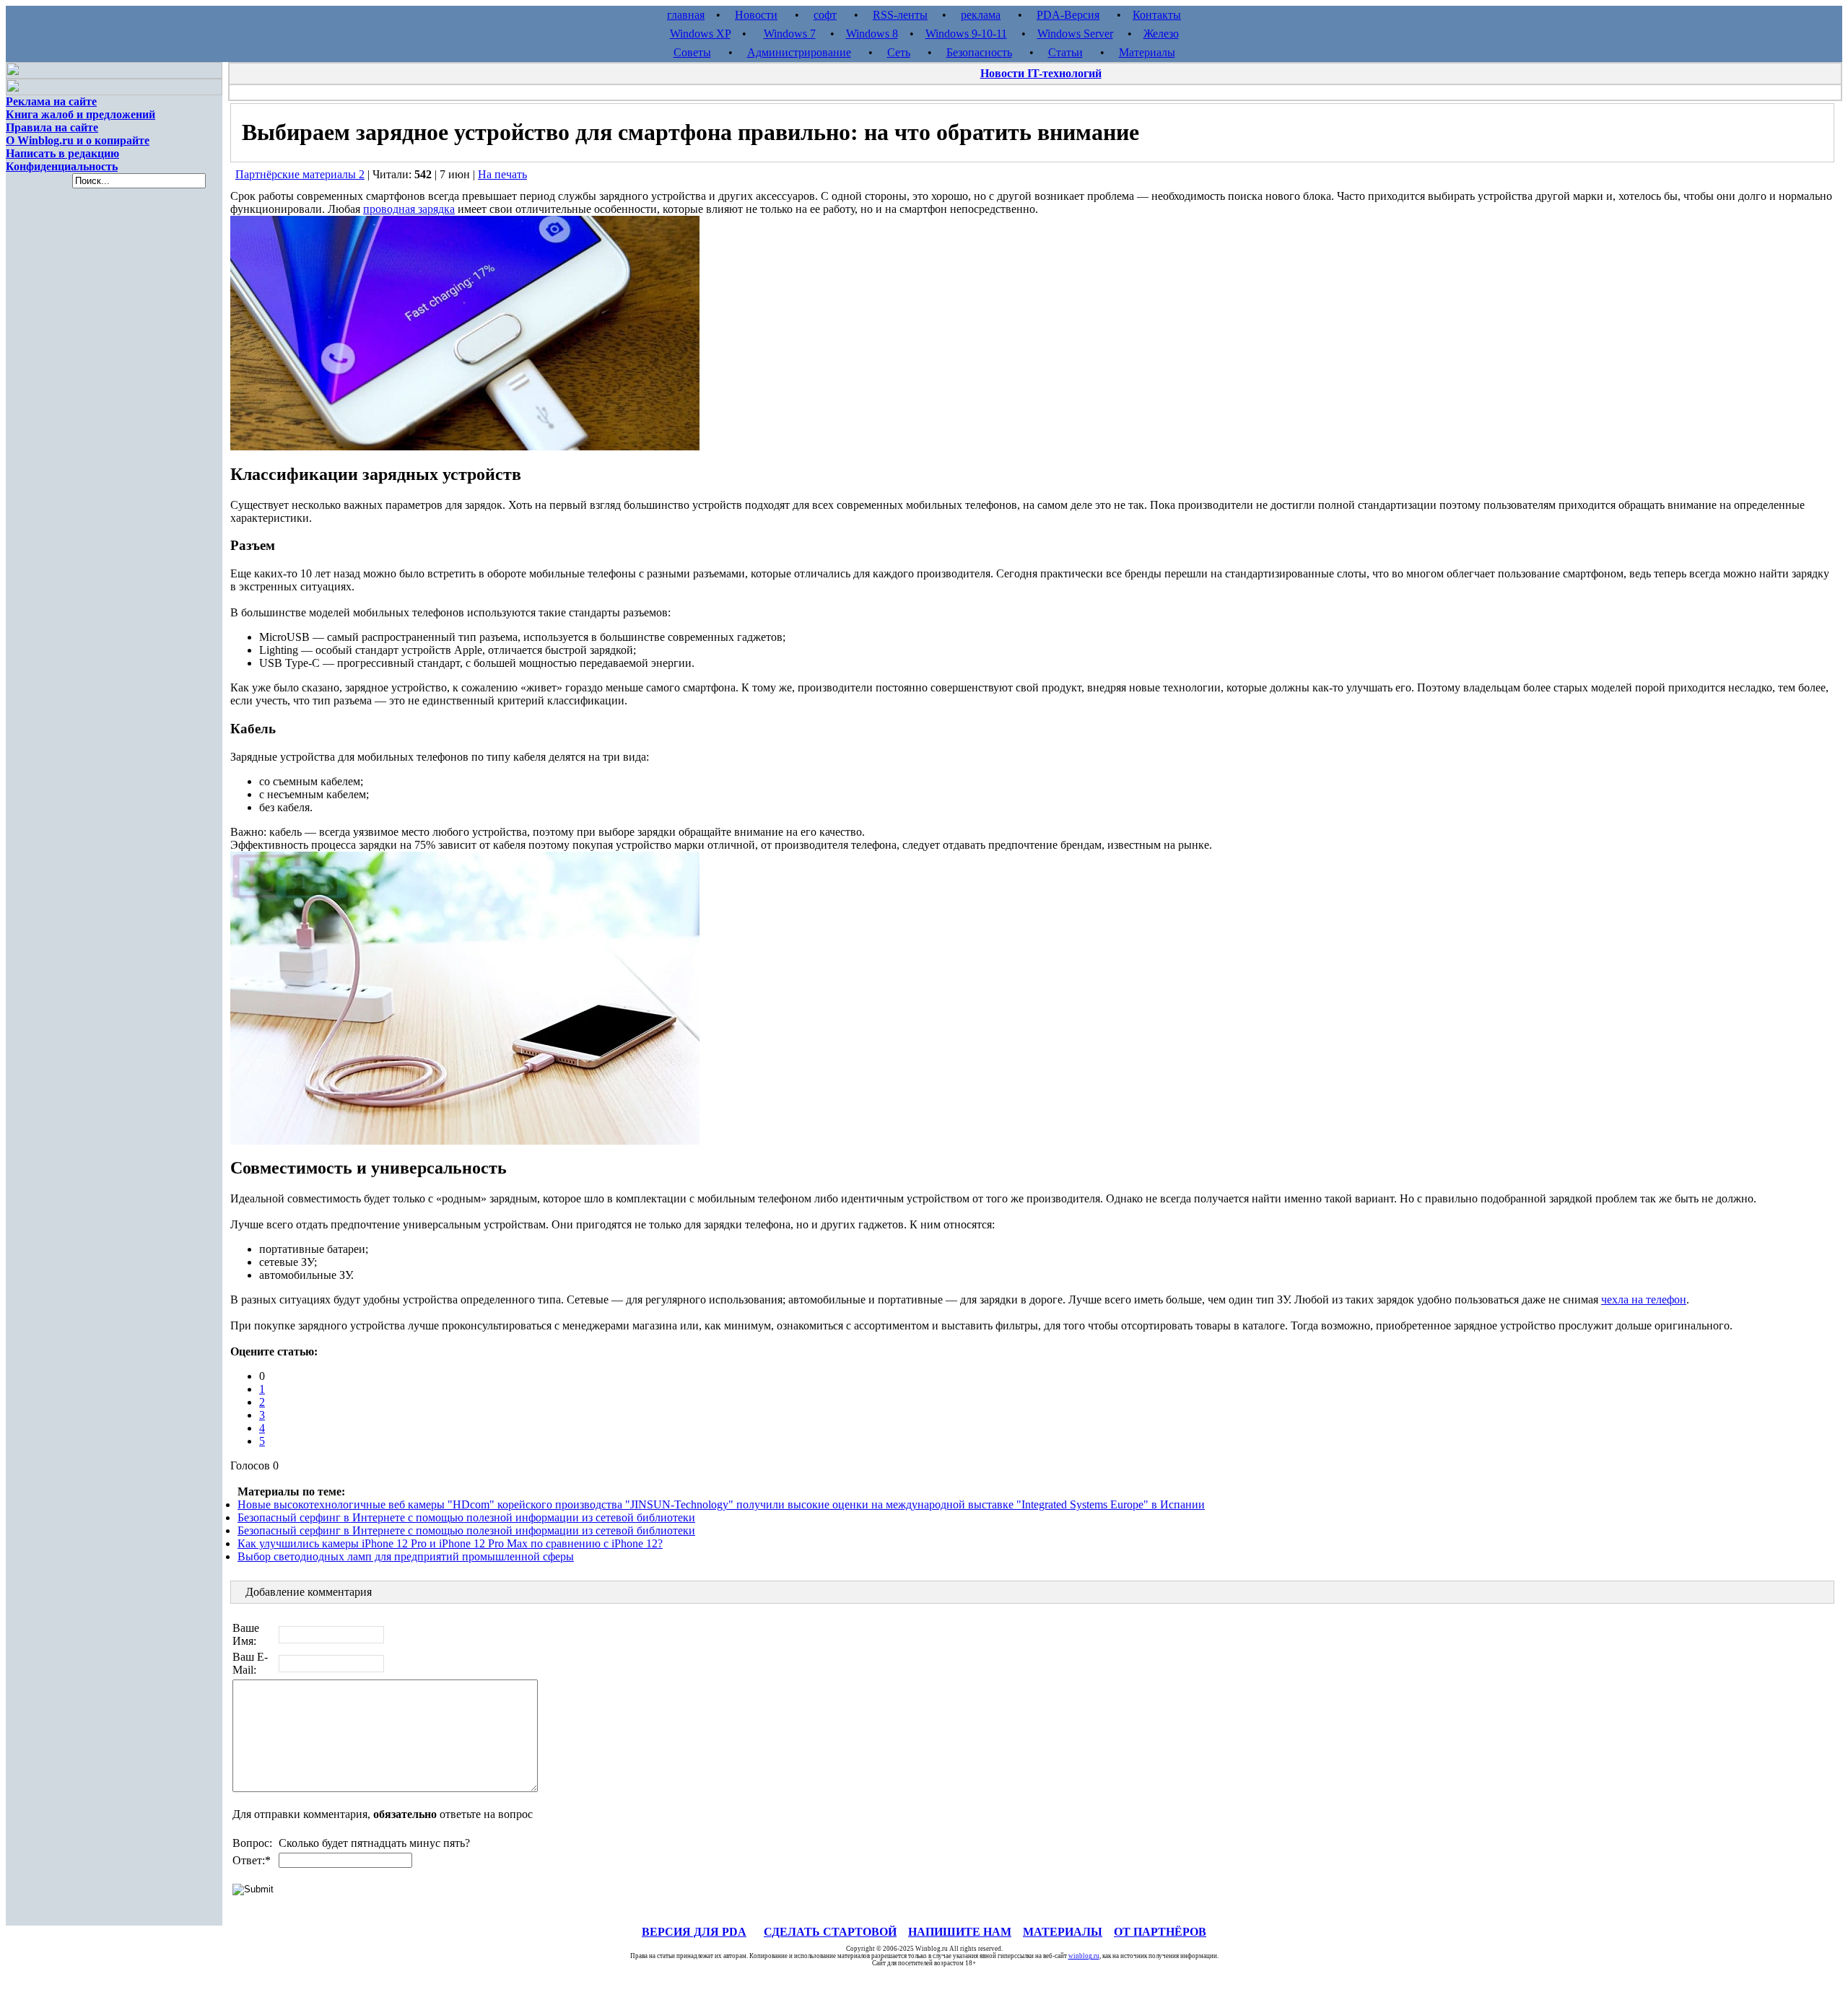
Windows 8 (872, 34)
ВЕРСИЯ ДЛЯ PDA (694, 1932)
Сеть (899, 52)
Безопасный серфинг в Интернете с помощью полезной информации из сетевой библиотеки (466, 1517)
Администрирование (799, 52)
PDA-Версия (1068, 15)
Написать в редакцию (62, 153)
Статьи (1065, 52)
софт (825, 15)
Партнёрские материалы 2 (300, 174)
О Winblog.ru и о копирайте (78, 140)
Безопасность (979, 52)
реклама (981, 15)
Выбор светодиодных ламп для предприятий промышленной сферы (406, 1556)
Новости (756, 15)
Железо (1161, 34)
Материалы (1147, 52)
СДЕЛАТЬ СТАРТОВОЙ (830, 1932)
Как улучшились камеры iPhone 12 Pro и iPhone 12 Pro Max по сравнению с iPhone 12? (450, 1543)
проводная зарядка (409, 209)
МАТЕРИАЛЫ (1063, 1932)
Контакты (1157, 15)
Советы (692, 52)
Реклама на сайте (51, 101)
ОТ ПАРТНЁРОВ (1160, 1932)
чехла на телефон (1644, 1299)
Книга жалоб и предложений (80, 114)
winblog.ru (1084, 1956)
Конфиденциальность (62, 166)
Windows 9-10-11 (966, 34)
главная (686, 15)
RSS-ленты (900, 15)
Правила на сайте (52, 127)
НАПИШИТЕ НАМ (960, 1932)
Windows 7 (790, 34)
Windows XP (700, 34)
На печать (502, 174)
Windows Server (1075, 34)
